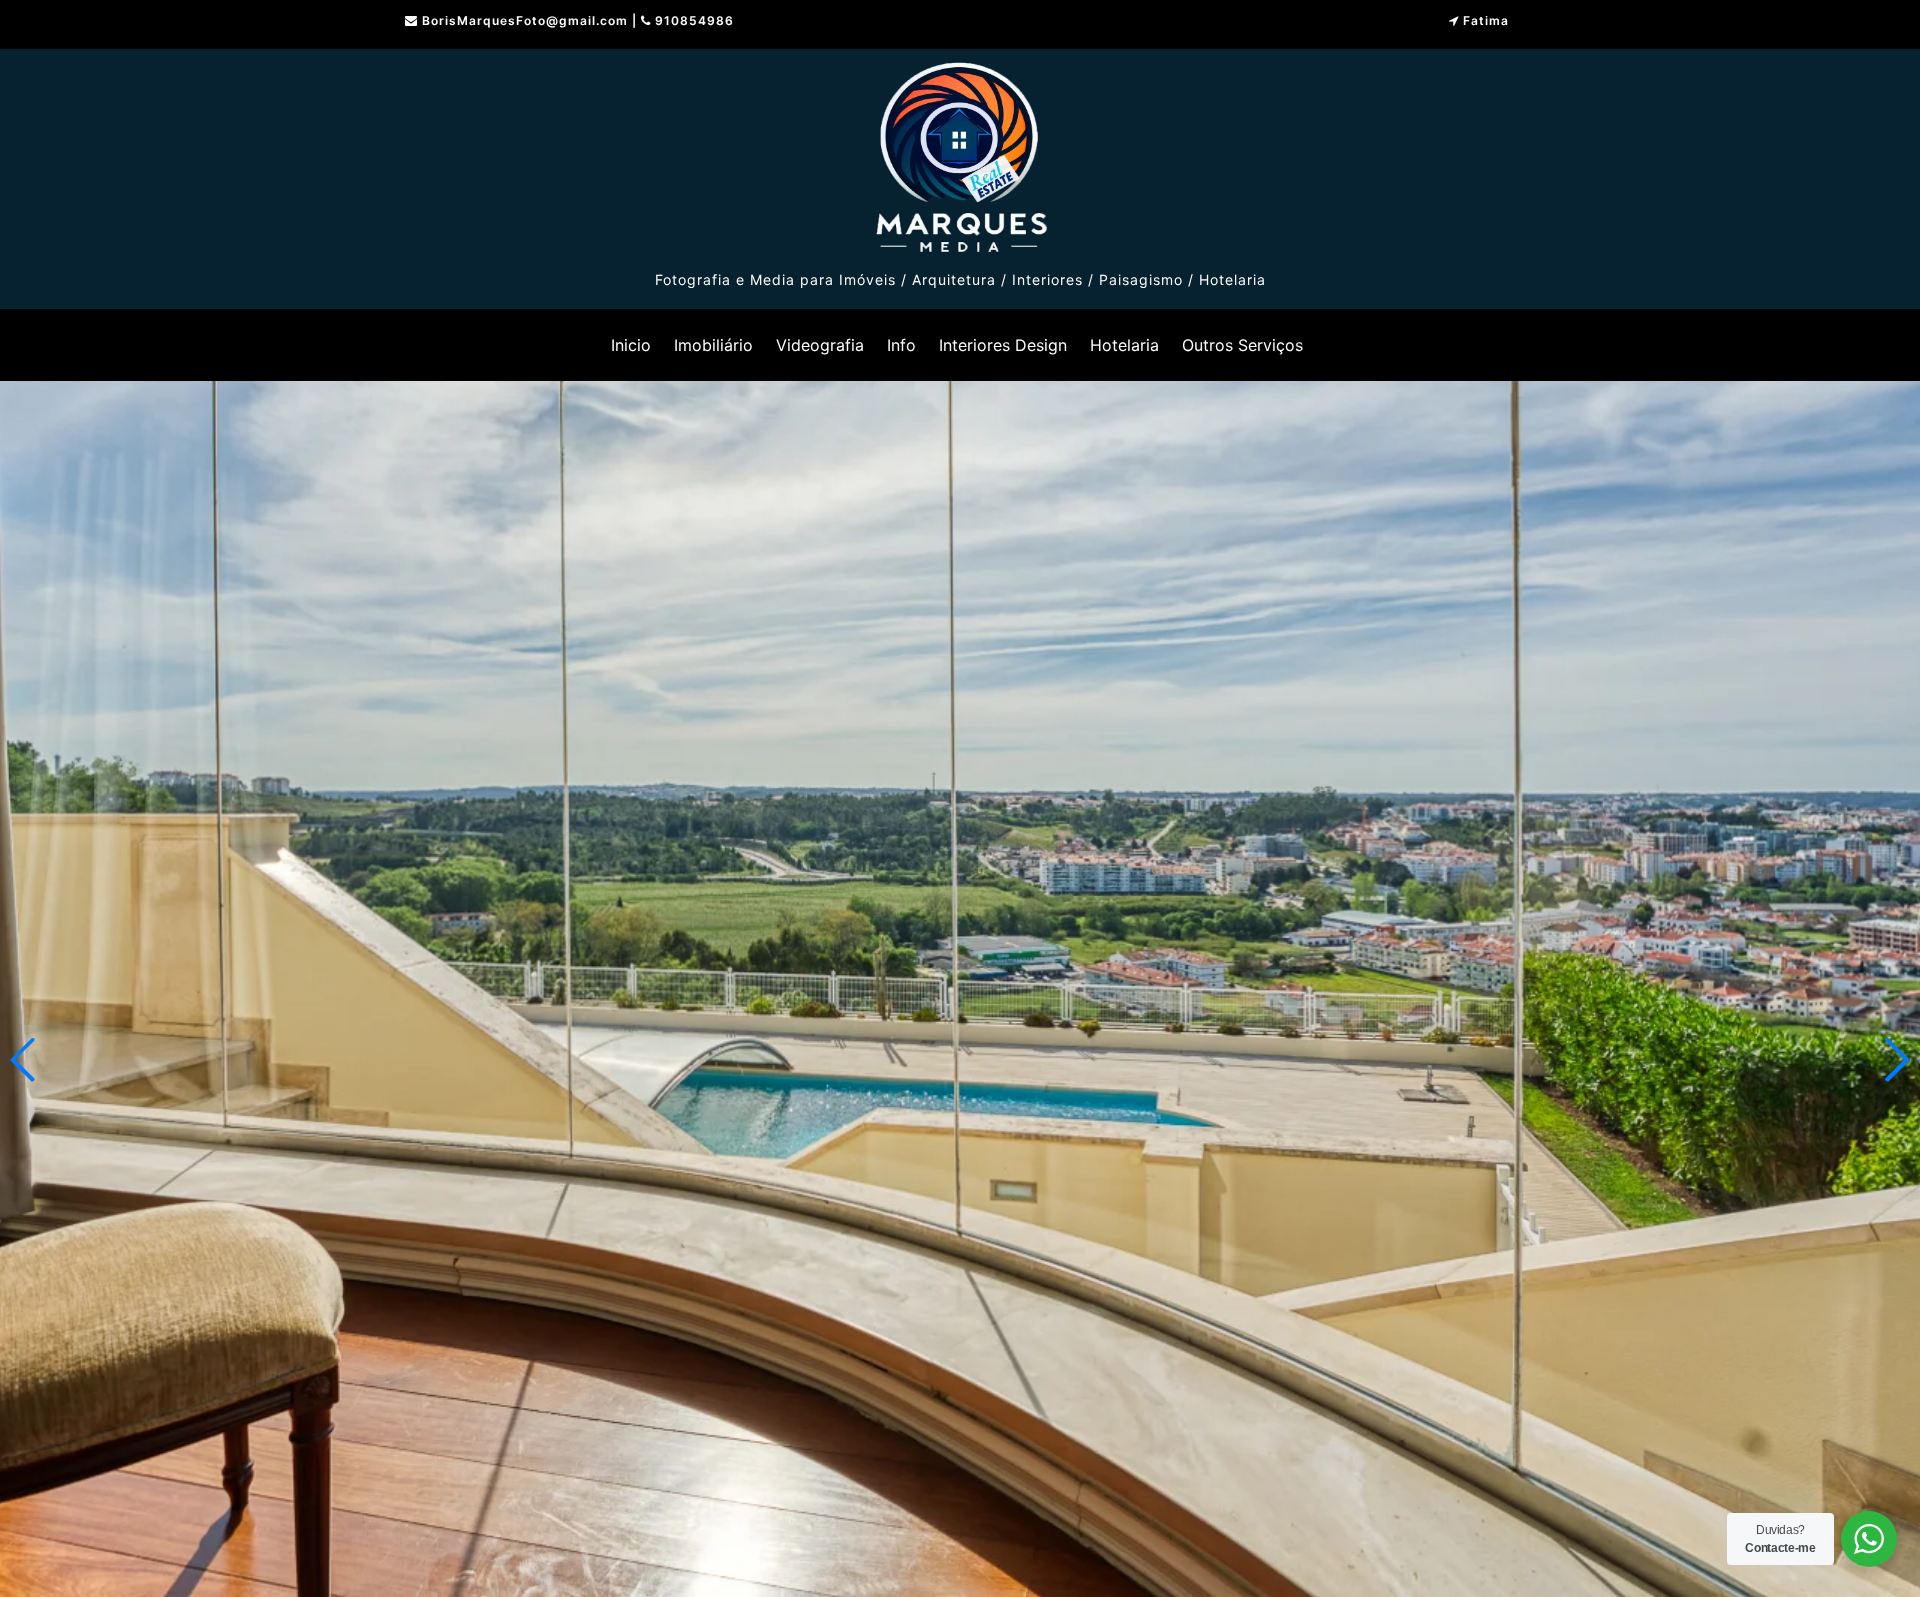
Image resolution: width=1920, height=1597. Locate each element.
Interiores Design (1003, 345)
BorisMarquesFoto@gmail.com (525, 20)
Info (901, 345)
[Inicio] (960, 153)
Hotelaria (1124, 345)
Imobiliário (713, 345)
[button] (1896, 1060)
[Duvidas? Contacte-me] (1869, 1539)
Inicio (631, 345)
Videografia (820, 345)
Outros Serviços (1242, 345)
